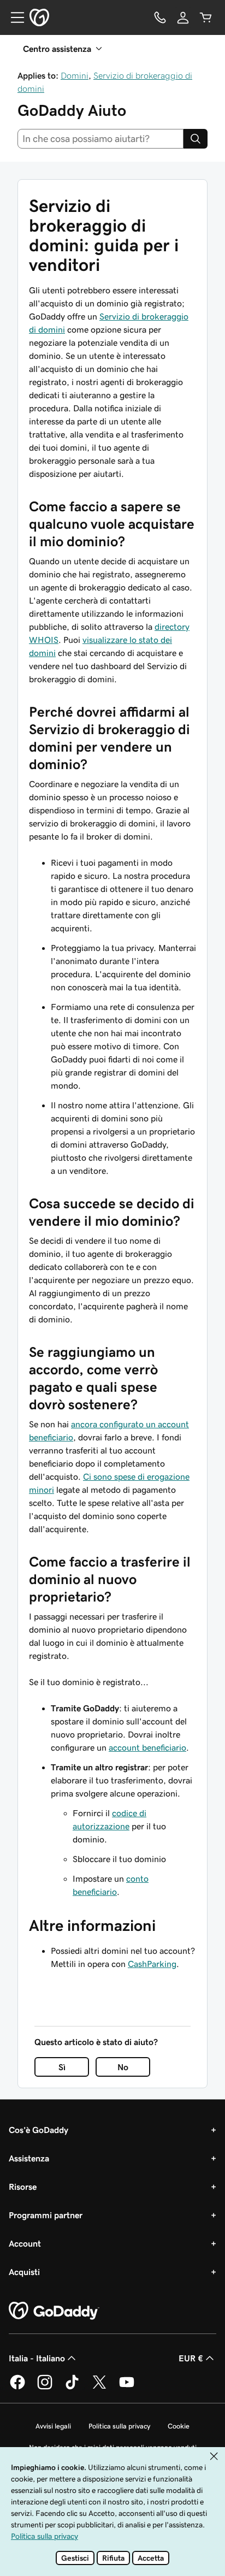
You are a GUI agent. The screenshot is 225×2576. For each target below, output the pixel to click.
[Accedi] (183, 17)
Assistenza (29, 2158)
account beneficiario (147, 1747)
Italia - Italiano (37, 2358)
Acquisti (24, 2272)
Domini (75, 75)
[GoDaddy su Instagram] (45, 2388)
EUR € (191, 2358)
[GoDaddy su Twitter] (99, 2388)
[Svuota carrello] (206, 17)
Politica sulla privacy (119, 2426)
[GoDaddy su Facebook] (17, 2388)
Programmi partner (46, 2215)
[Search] (196, 139)
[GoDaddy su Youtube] (127, 2388)
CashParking (152, 1964)
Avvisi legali (53, 2426)
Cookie (179, 2426)
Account (25, 2243)
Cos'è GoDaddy (39, 2130)
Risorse (23, 2187)
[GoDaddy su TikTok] (72, 2388)
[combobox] (100, 139)
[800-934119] (160, 17)
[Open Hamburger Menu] (13, 17)
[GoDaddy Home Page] (54, 2311)
